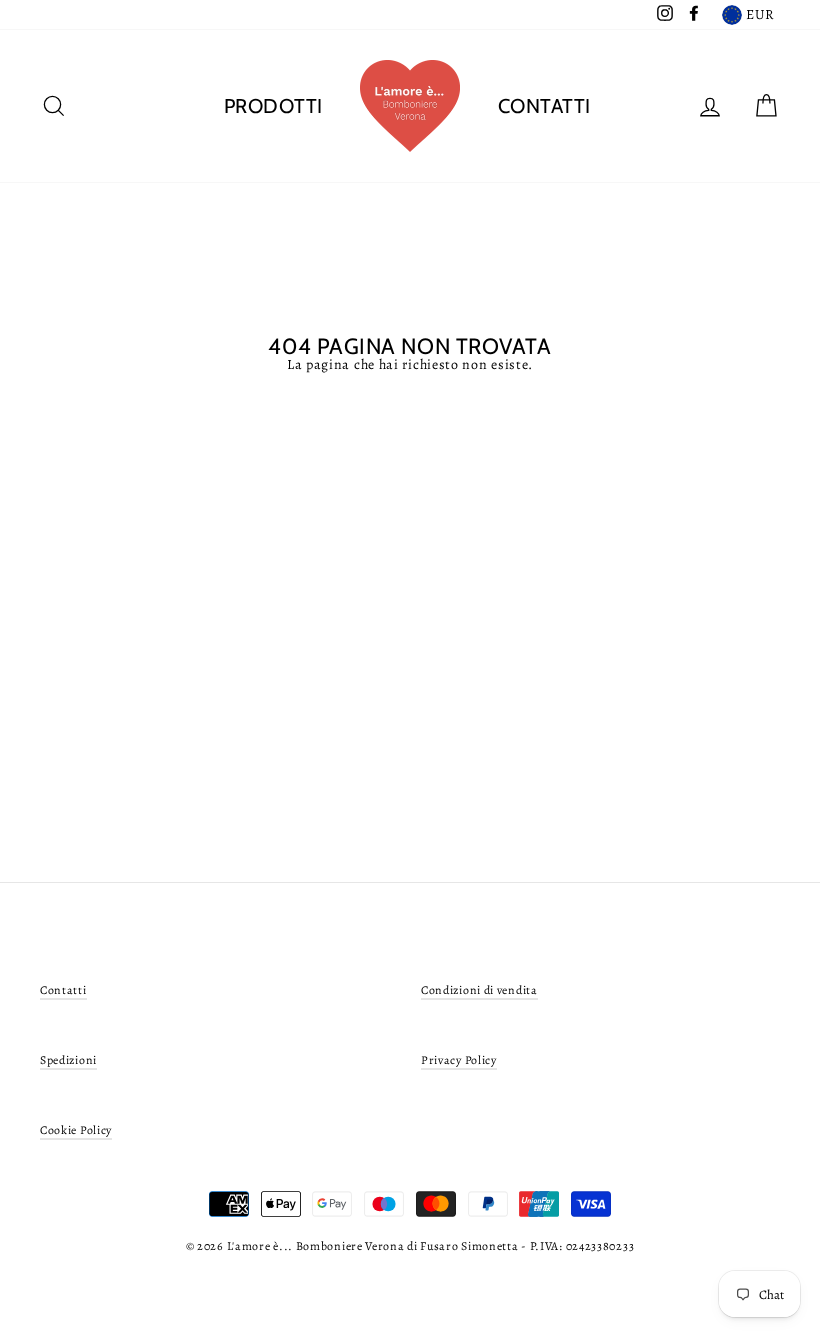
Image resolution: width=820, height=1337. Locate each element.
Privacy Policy (459, 1060)
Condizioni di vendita (479, 990)
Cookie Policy (76, 1130)
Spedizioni (68, 1060)
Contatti (544, 106)
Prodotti (273, 106)
